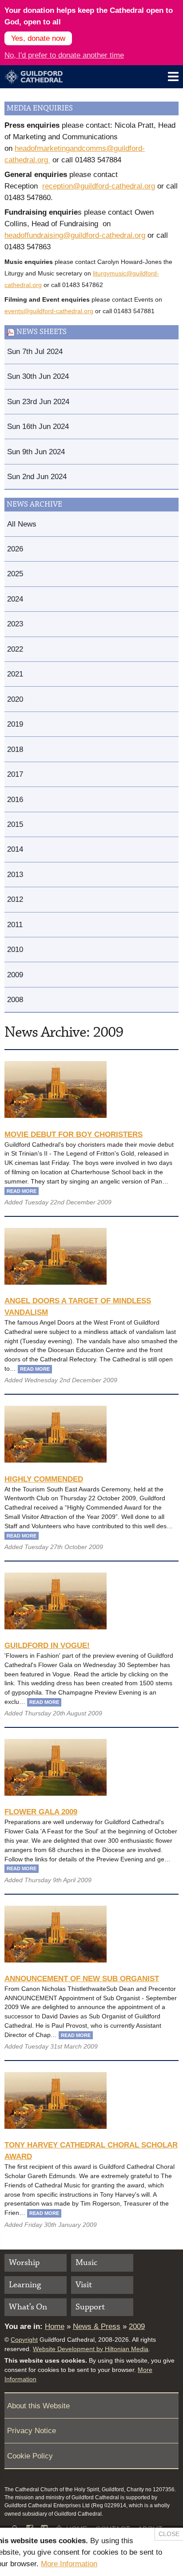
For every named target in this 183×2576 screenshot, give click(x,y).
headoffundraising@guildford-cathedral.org (75, 235)
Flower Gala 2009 (41, 1812)
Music (86, 2263)
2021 (15, 674)
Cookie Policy (30, 2456)
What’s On (28, 2307)
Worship (24, 2263)
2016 (15, 799)
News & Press (97, 2326)
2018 (15, 749)
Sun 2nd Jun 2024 (37, 476)
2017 (15, 774)
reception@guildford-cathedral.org (99, 186)
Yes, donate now (38, 38)
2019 (15, 724)
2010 (15, 949)
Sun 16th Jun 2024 (38, 426)
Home (55, 2326)
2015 (15, 824)
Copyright (24, 2340)
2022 (15, 649)
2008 (15, 999)
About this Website (38, 2406)
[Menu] (173, 77)
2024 (15, 599)
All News (22, 524)
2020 (15, 699)
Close (169, 2534)
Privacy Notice (32, 2430)
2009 (15, 975)
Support (90, 2307)
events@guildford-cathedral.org (49, 311)
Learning (25, 2285)
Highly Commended (44, 1479)
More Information (69, 2564)
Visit (84, 2285)
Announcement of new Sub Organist (82, 1978)
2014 (15, 849)
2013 (15, 874)
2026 (15, 549)
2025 (15, 574)
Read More (22, 1191)
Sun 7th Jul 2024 (35, 351)
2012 (15, 899)
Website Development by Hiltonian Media (91, 2349)
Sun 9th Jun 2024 (36, 452)
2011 (15, 924)
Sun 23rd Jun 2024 (38, 401)
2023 (15, 624)
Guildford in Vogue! (47, 1645)
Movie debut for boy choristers (74, 1134)
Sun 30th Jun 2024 (38, 376)
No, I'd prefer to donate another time (64, 55)
